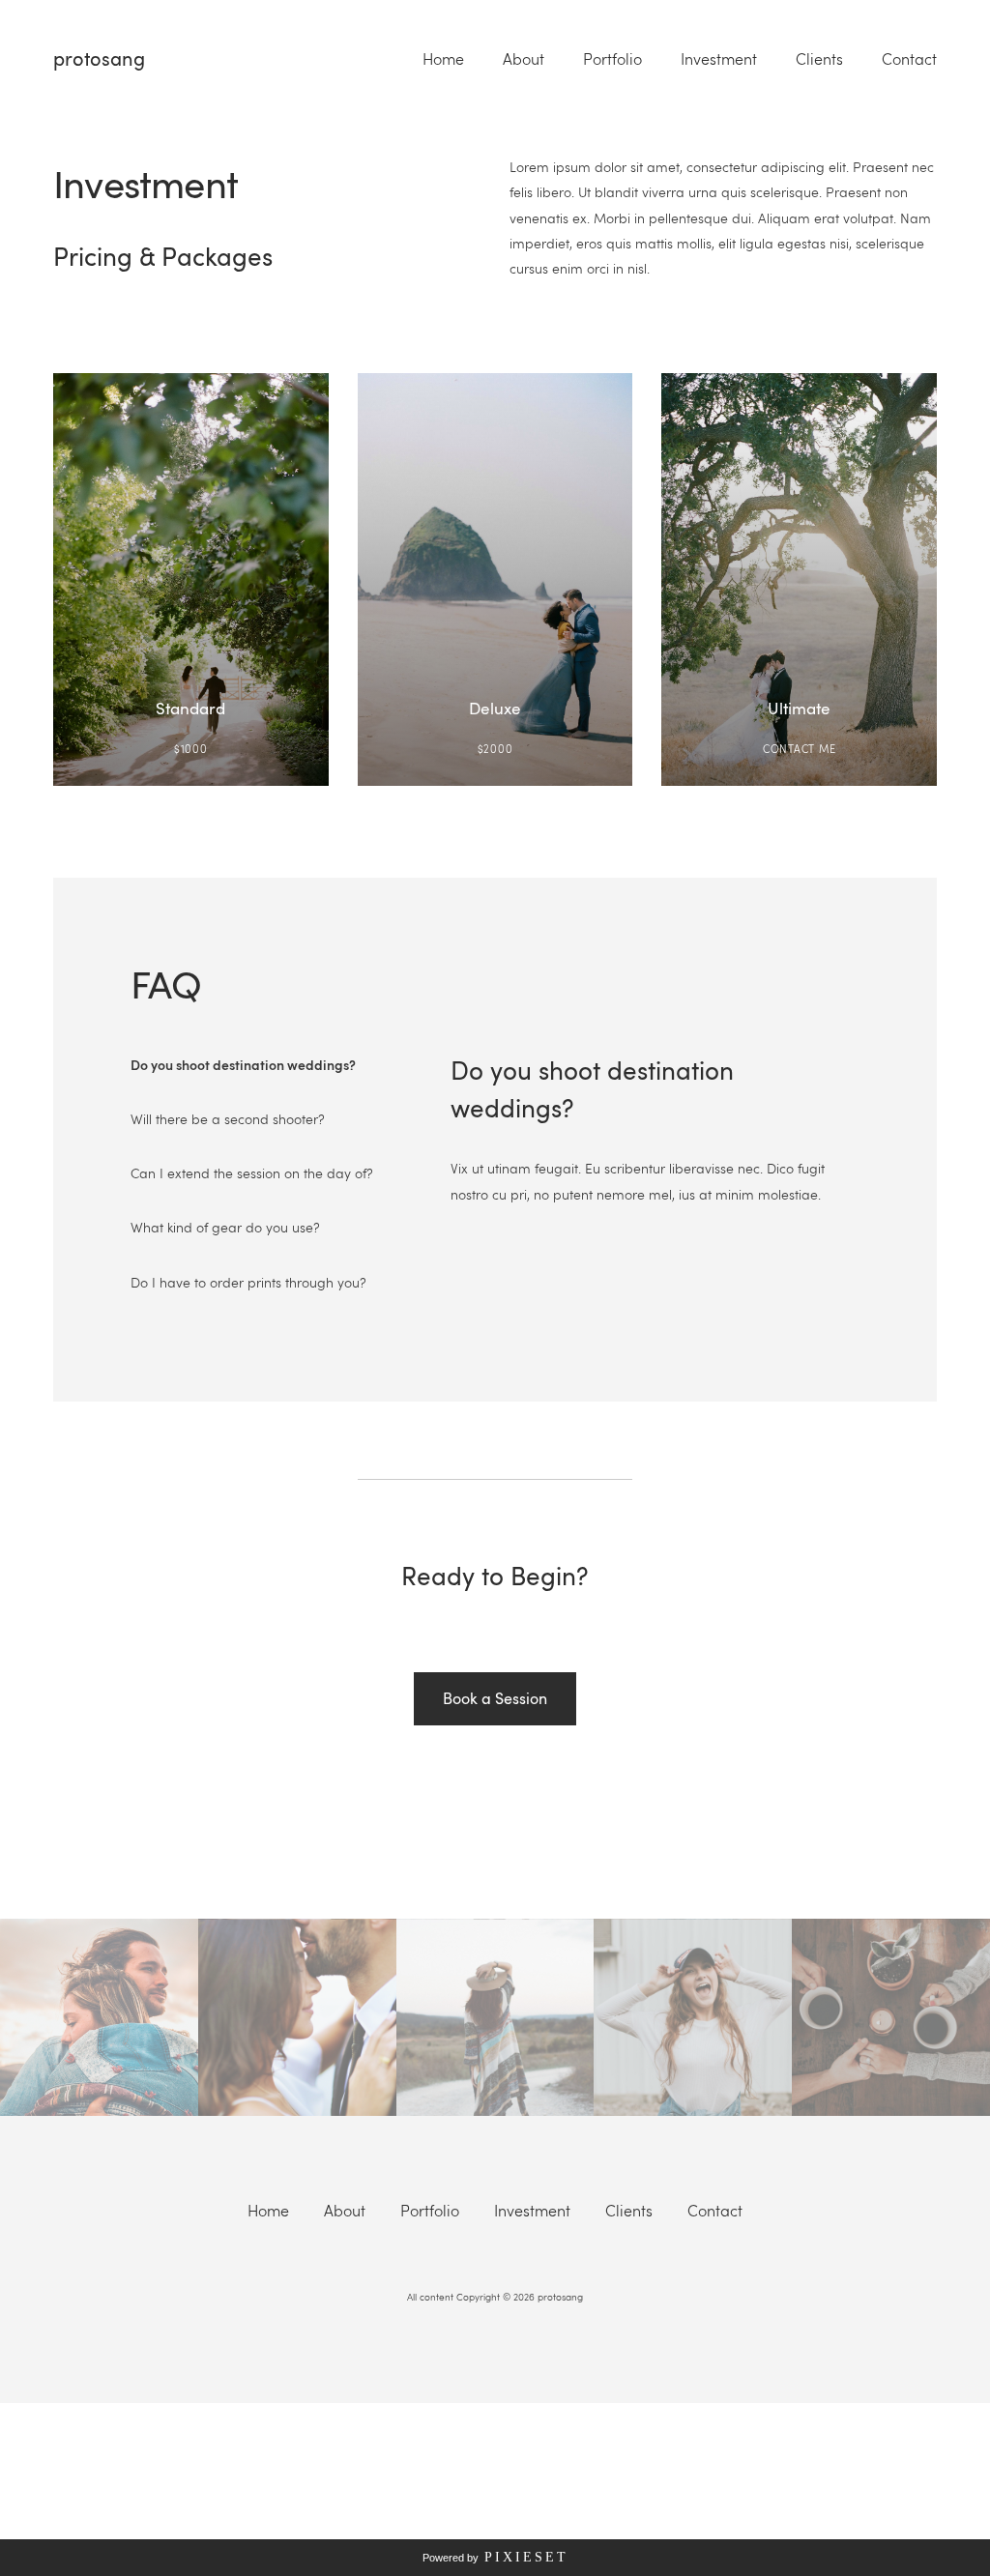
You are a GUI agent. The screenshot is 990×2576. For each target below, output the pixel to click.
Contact (909, 59)
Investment (719, 59)
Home (443, 59)
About (524, 59)
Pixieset (526, 2557)
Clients (819, 59)
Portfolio (612, 59)
